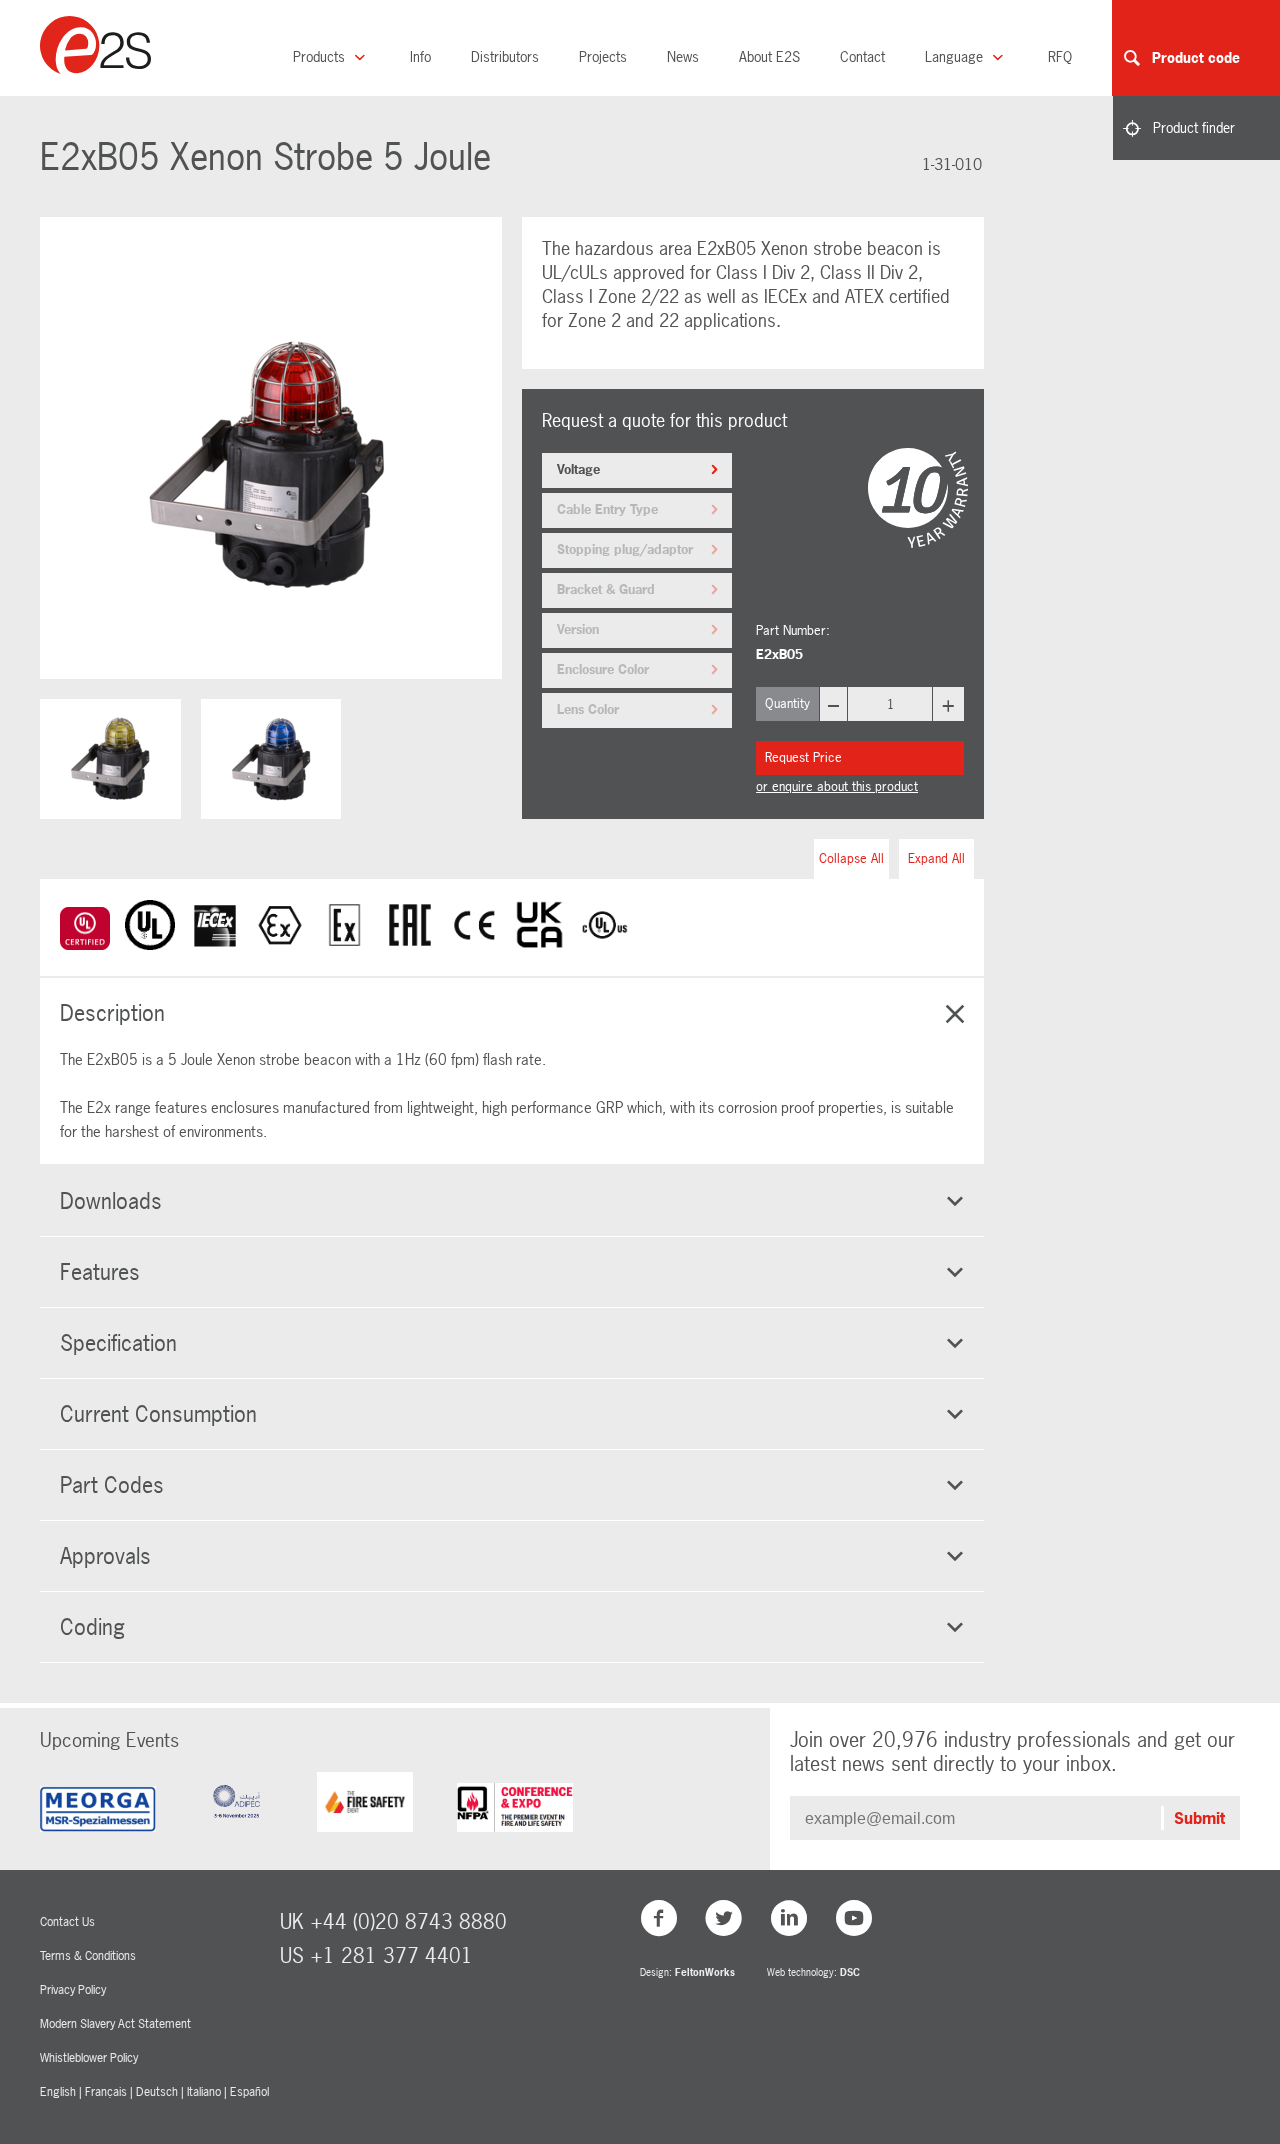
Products (321, 56)
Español (249, 2092)
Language (956, 56)
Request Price (803, 757)
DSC (850, 1972)
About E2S (769, 56)
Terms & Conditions (88, 1956)
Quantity (787, 703)
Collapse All (851, 858)
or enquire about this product (837, 786)
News (683, 56)
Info (420, 56)
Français (106, 2092)
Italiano (204, 2092)
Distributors (505, 56)
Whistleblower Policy (89, 2058)
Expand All (936, 858)
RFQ (1060, 56)
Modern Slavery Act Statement (115, 2024)
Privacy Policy (73, 1990)
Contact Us (67, 1922)
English (58, 2092)
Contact (862, 56)
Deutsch (157, 2092)
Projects (603, 56)
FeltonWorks (705, 1972)
